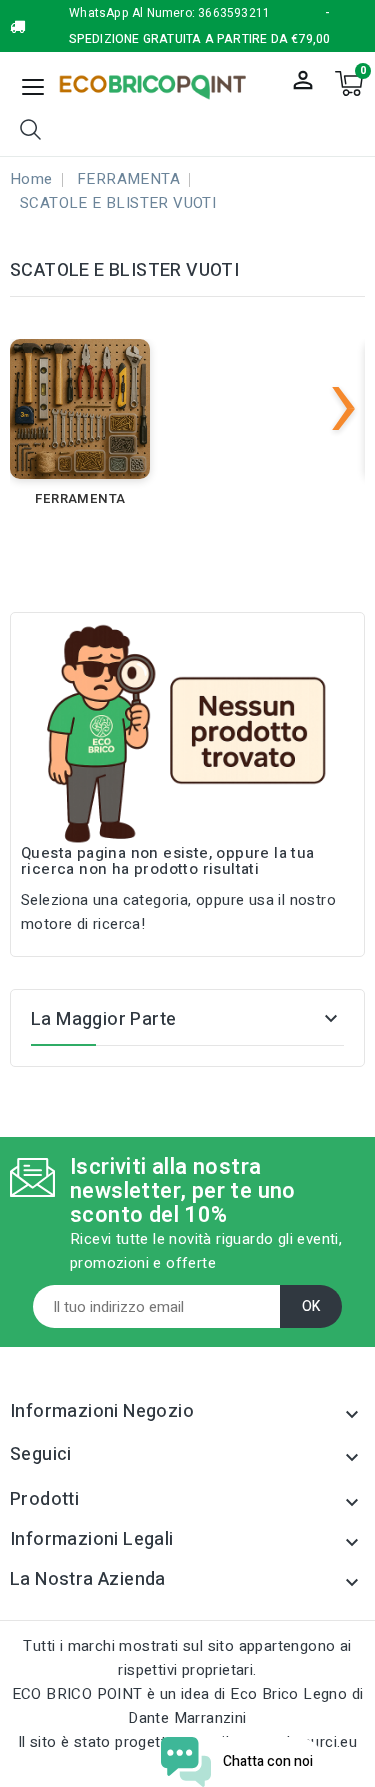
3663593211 (234, 13)
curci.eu (330, 1742)
